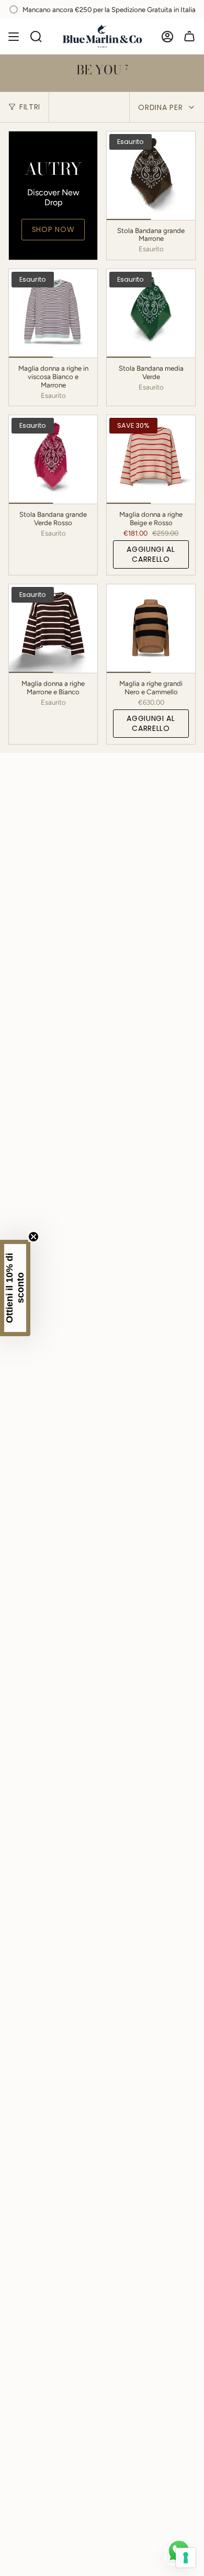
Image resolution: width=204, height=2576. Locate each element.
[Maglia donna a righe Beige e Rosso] (151, 459)
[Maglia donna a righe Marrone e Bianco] (53, 629)
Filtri (30, 107)
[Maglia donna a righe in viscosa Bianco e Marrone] (53, 313)
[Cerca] (36, 37)
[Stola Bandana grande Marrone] (151, 176)
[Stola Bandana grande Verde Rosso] (53, 459)
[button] (15, 1288)
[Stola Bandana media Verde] (151, 313)
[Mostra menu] (14, 37)
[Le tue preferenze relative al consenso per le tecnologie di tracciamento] (186, 2558)
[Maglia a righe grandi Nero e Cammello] (151, 629)
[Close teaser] (33, 1237)
